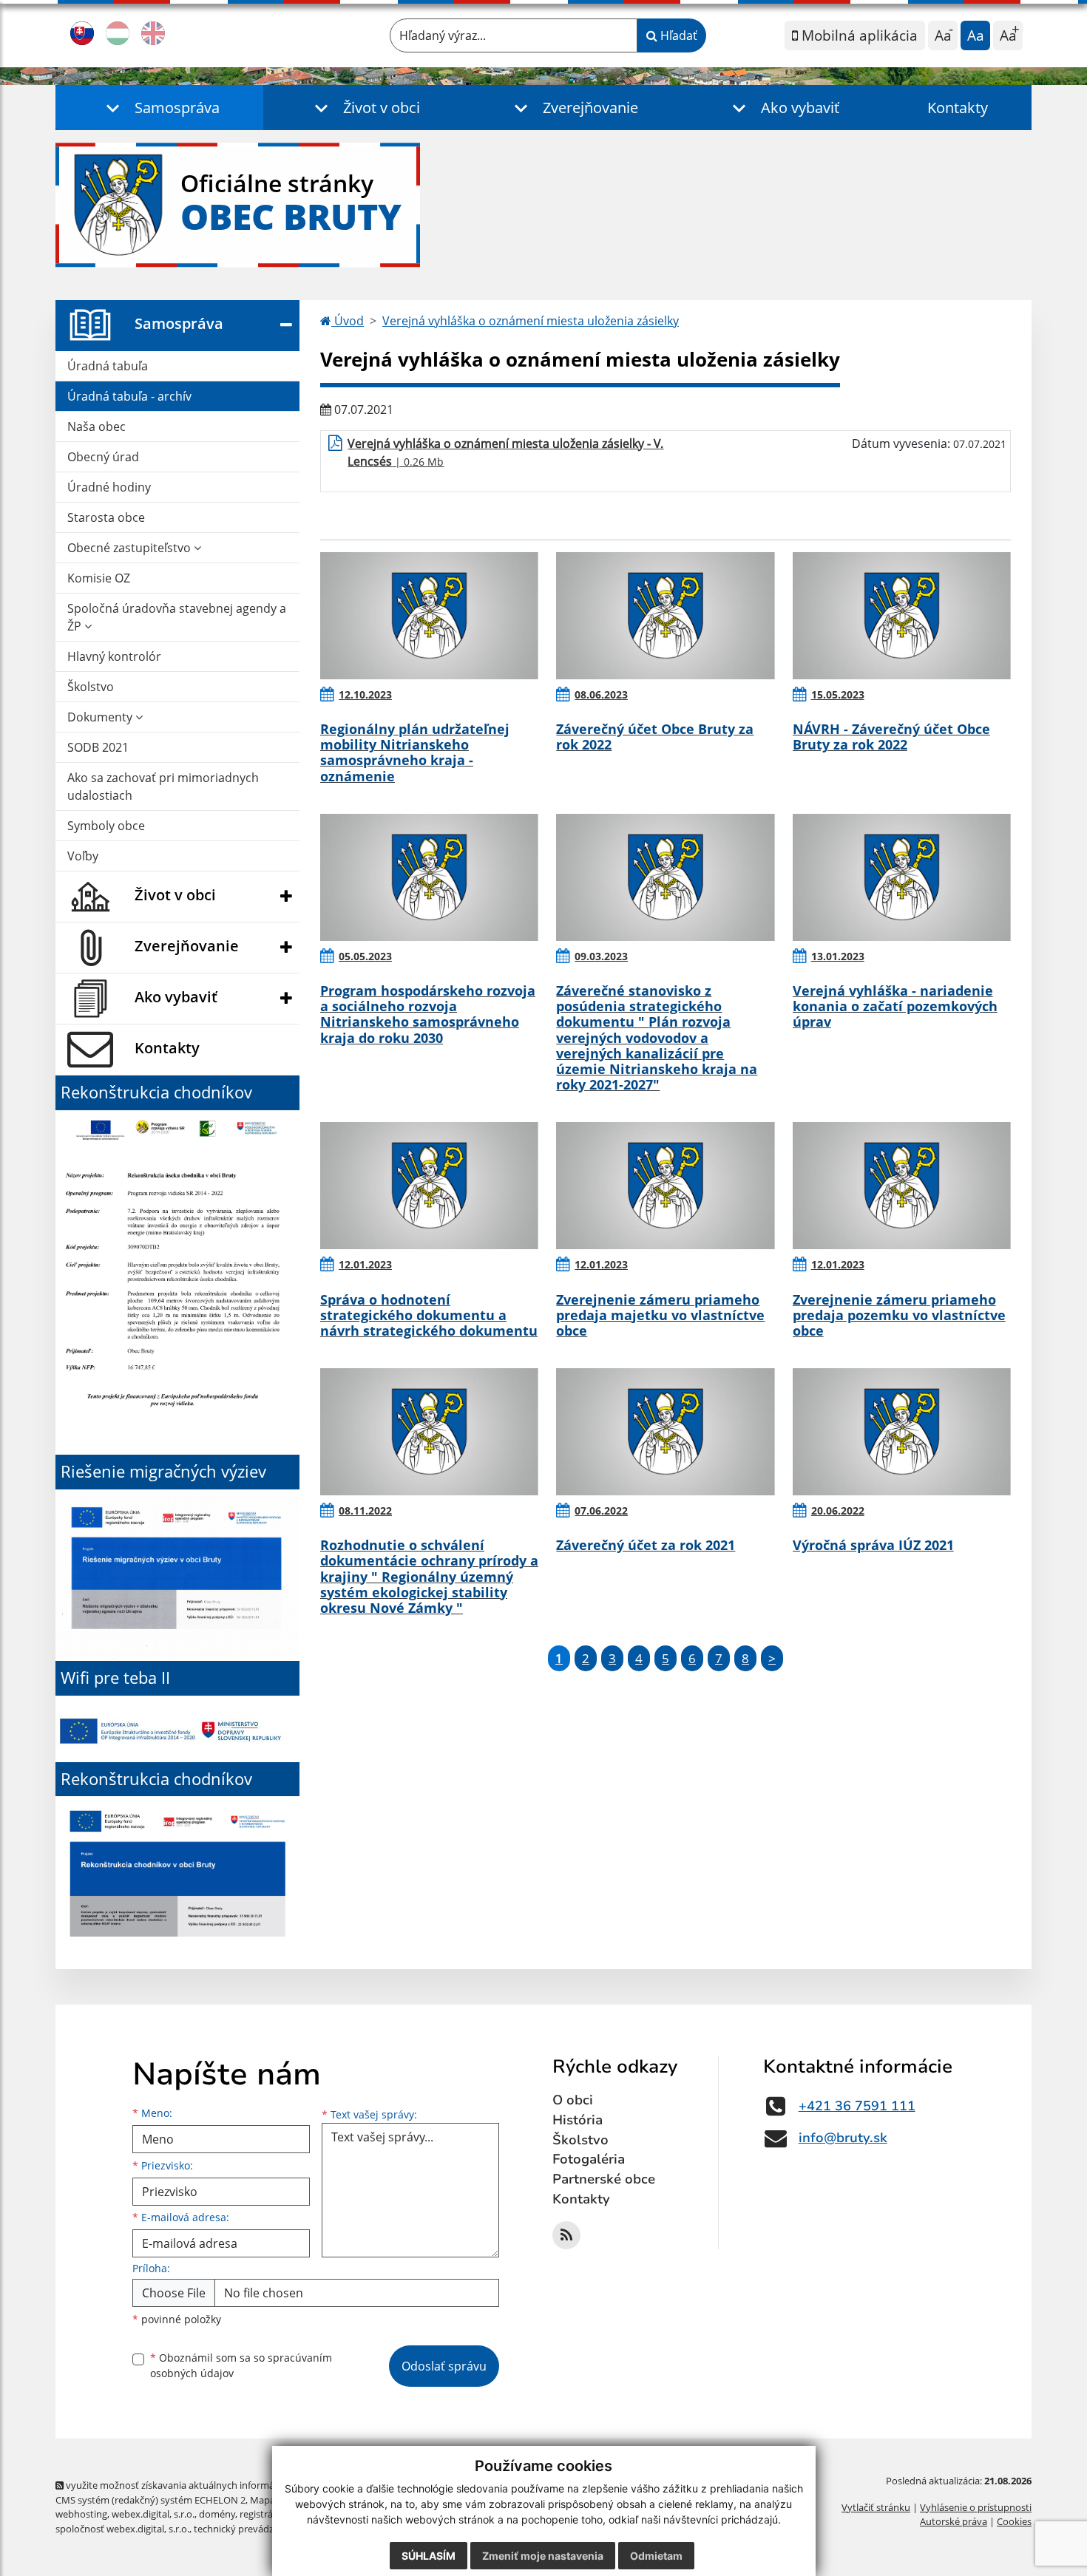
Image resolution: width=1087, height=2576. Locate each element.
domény (217, 2514)
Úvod (348, 321)
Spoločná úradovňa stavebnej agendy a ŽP (177, 617)
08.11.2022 (365, 1510)
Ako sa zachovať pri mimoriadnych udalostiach (163, 786)
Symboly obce (106, 826)
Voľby (83, 856)
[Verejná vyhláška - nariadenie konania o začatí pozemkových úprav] (902, 877)
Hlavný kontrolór (114, 656)
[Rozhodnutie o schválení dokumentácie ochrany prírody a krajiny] (429, 1432)
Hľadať (677, 35)
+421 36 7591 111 (857, 2106)
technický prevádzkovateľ (250, 2529)
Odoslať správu (444, 2366)
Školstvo (91, 687)
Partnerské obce (604, 2179)
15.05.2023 (838, 694)
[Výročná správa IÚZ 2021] (902, 1432)
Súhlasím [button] (429, 2556)
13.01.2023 (838, 956)
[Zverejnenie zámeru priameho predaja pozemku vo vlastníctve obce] (902, 1186)
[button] (159, 108)
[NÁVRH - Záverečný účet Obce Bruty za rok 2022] (902, 616)
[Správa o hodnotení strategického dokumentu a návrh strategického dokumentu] (429, 1186)
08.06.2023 (601, 694)
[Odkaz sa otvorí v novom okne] (566, 2235)
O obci (573, 2100)
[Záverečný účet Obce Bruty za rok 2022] (665, 616)
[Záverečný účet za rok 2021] (665, 1432)
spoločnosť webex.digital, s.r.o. (122, 2529)
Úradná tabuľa (108, 366)
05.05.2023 (365, 956)
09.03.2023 (601, 956)
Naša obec (96, 426)
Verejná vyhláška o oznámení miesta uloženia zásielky (531, 321)
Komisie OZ (99, 578)
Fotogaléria (589, 2159)
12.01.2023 (365, 1264)
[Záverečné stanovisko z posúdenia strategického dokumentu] (665, 877)
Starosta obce (106, 517)
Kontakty (958, 108)
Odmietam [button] (656, 2556)
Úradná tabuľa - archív (129, 396)
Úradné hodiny (109, 487)
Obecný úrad (103, 457)
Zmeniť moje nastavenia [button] (543, 2556)
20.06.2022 (838, 1510)
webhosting (81, 2514)
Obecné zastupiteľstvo (131, 548)
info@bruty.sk (843, 2138)
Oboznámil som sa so (241, 2365)
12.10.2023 (365, 694)
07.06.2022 (601, 1510)
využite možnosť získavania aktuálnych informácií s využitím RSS (206, 2485)
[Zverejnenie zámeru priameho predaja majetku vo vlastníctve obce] (665, 1186)
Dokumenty (101, 717)
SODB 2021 (98, 747)
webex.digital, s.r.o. (153, 2514)
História (578, 2120)
